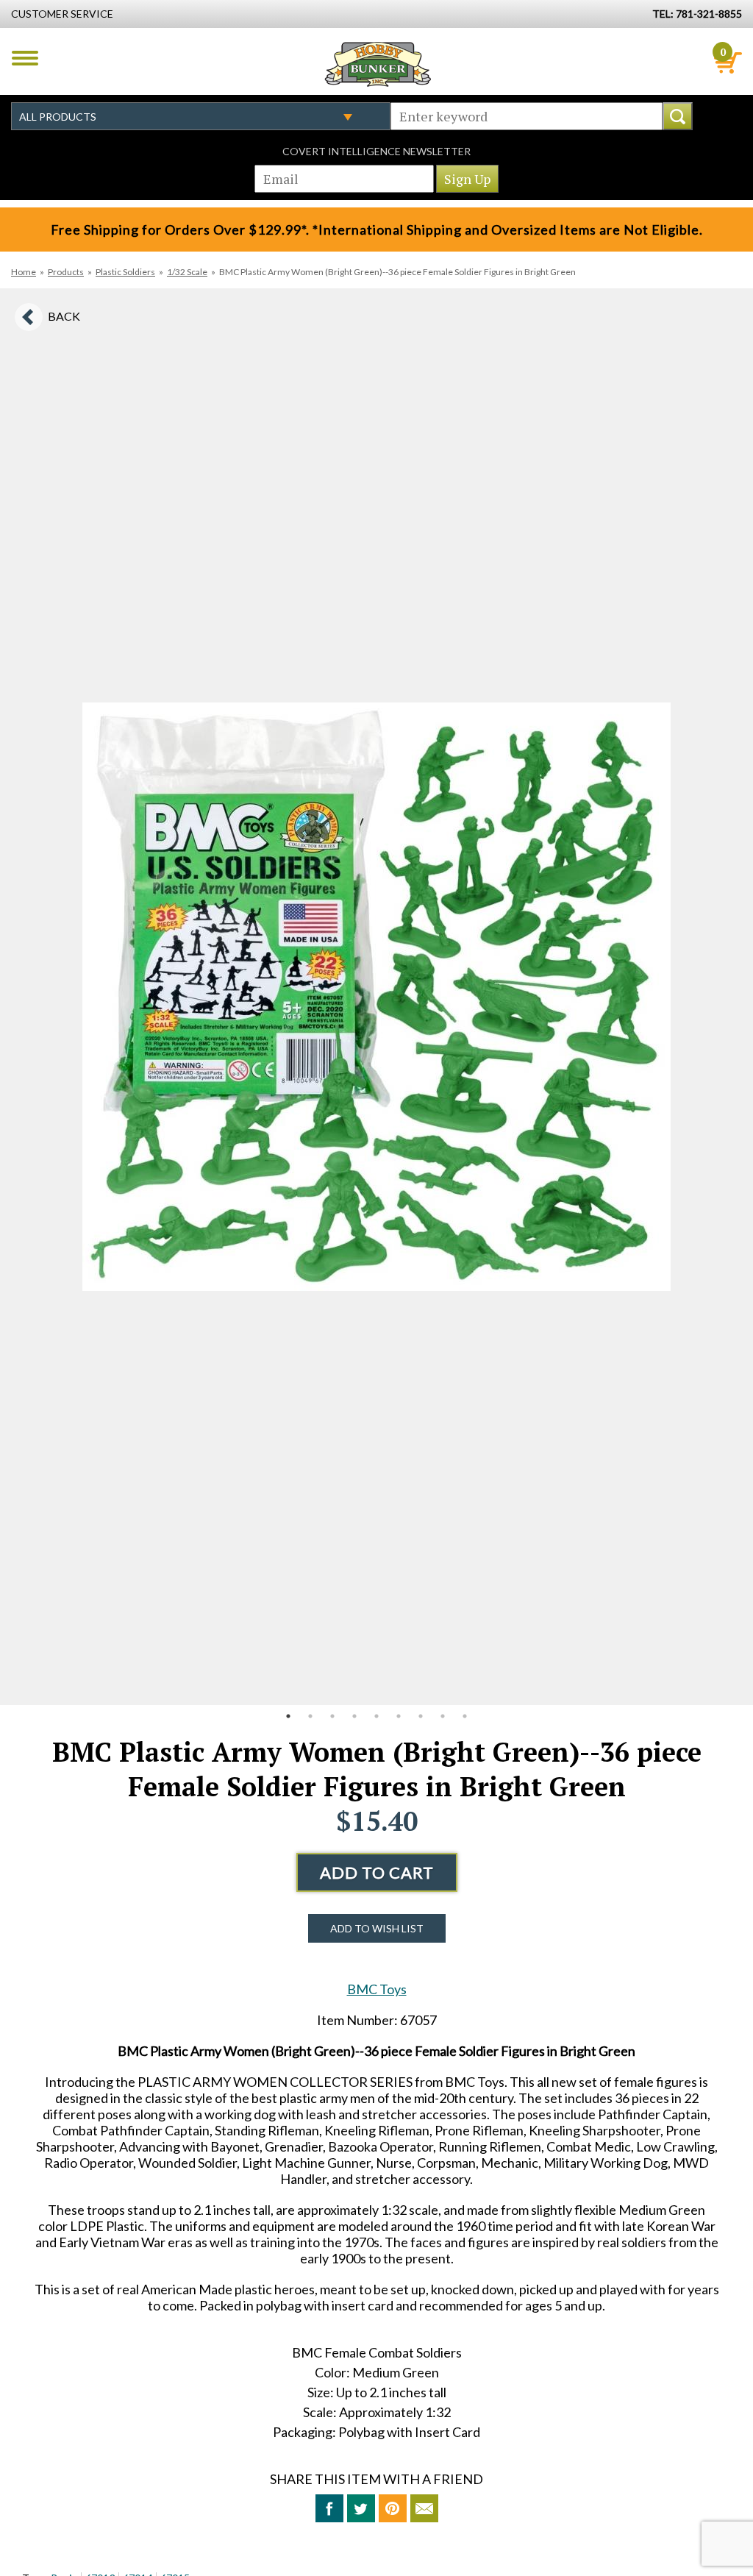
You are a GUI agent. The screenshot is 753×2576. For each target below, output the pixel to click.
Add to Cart (377, 1872)
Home (24, 272)
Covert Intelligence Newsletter (376, 151)
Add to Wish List (377, 1928)
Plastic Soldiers (125, 272)
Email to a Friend (424, 2508)
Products (66, 272)
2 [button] (310, 1716)
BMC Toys (377, 1989)
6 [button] (399, 1716)
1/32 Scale (187, 272)
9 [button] (465, 1716)
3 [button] (332, 1716)
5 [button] (376, 1716)
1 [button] (288, 1716)
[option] (376, 997)
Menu (25, 58)
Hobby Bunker (378, 64)
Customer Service (62, 14)
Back (64, 316)
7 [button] (421, 1716)
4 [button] (354, 1716)
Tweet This (361, 2508)
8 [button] (443, 1716)
